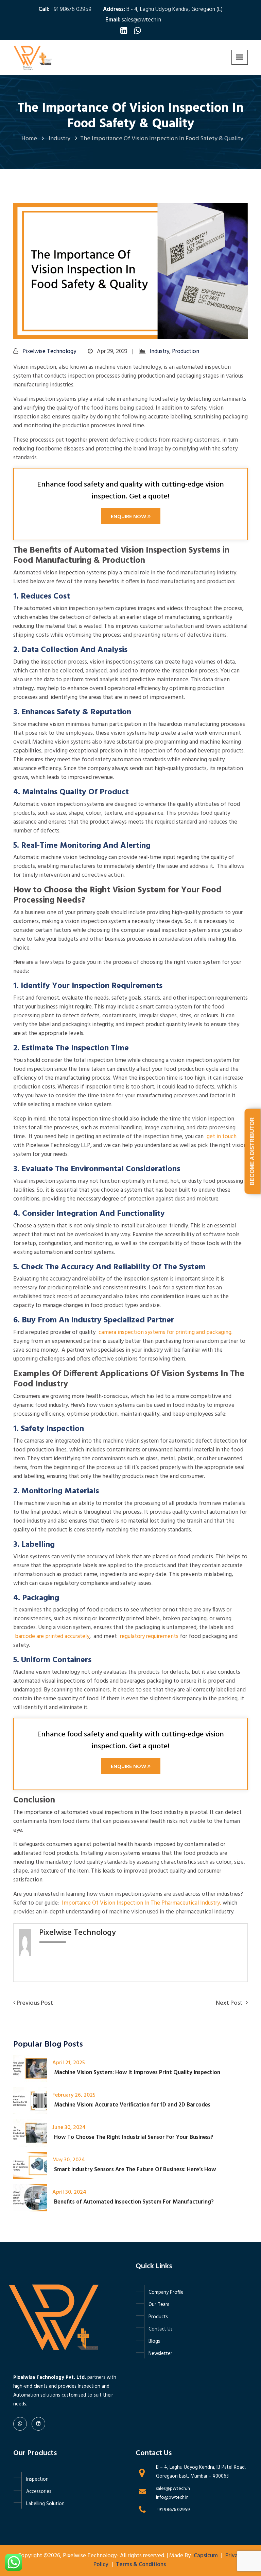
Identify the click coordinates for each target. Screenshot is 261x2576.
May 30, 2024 (69, 2160)
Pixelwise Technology (49, 352)
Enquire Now (129, 517)
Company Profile (166, 2293)
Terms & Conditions (141, 2565)
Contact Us (161, 2329)
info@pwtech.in (172, 2498)
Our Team (159, 2305)
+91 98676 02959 (71, 9)
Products (158, 2317)
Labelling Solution (45, 2504)
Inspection (37, 2479)
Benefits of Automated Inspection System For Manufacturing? (134, 2202)
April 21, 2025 (69, 2063)
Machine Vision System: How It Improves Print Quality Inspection (137, 2073)
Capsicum (206, 2556)
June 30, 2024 (69, 2128)
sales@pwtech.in (141, 20)
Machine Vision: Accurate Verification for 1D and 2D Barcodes (132, 2105)
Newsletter (160, 2354)
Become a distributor (252, 1151)
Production (186, 352)
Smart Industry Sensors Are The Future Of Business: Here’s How (135, 2170)
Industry (159, 352)
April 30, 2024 (69, 2192)
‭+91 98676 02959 (173, 2510)
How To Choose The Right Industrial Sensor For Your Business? (134, 2137)
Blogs (154, 2342)
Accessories (39, 2492)
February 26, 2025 (74, 2095)
